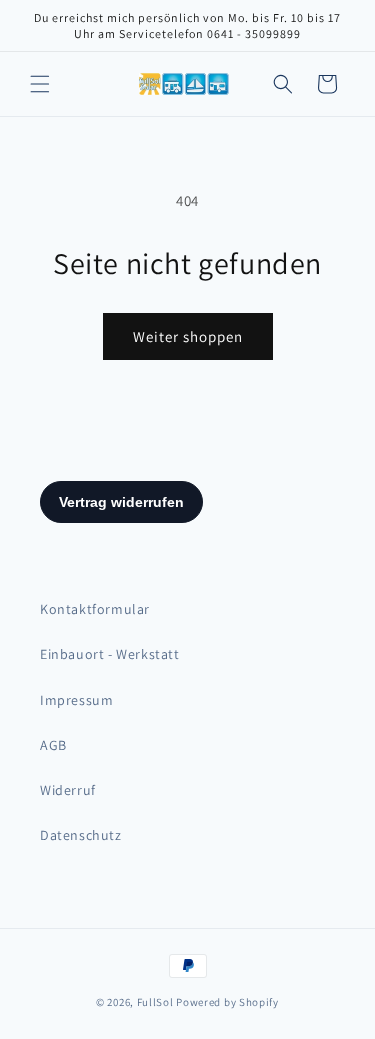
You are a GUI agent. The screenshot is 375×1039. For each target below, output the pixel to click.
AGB (53, 745)
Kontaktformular (95, 609)
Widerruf (68, 790)
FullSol (155, 1002)
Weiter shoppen (188, 336)
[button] (40, 84)
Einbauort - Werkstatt (110, 654)
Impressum (76, 700)
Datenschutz (81, 835)
